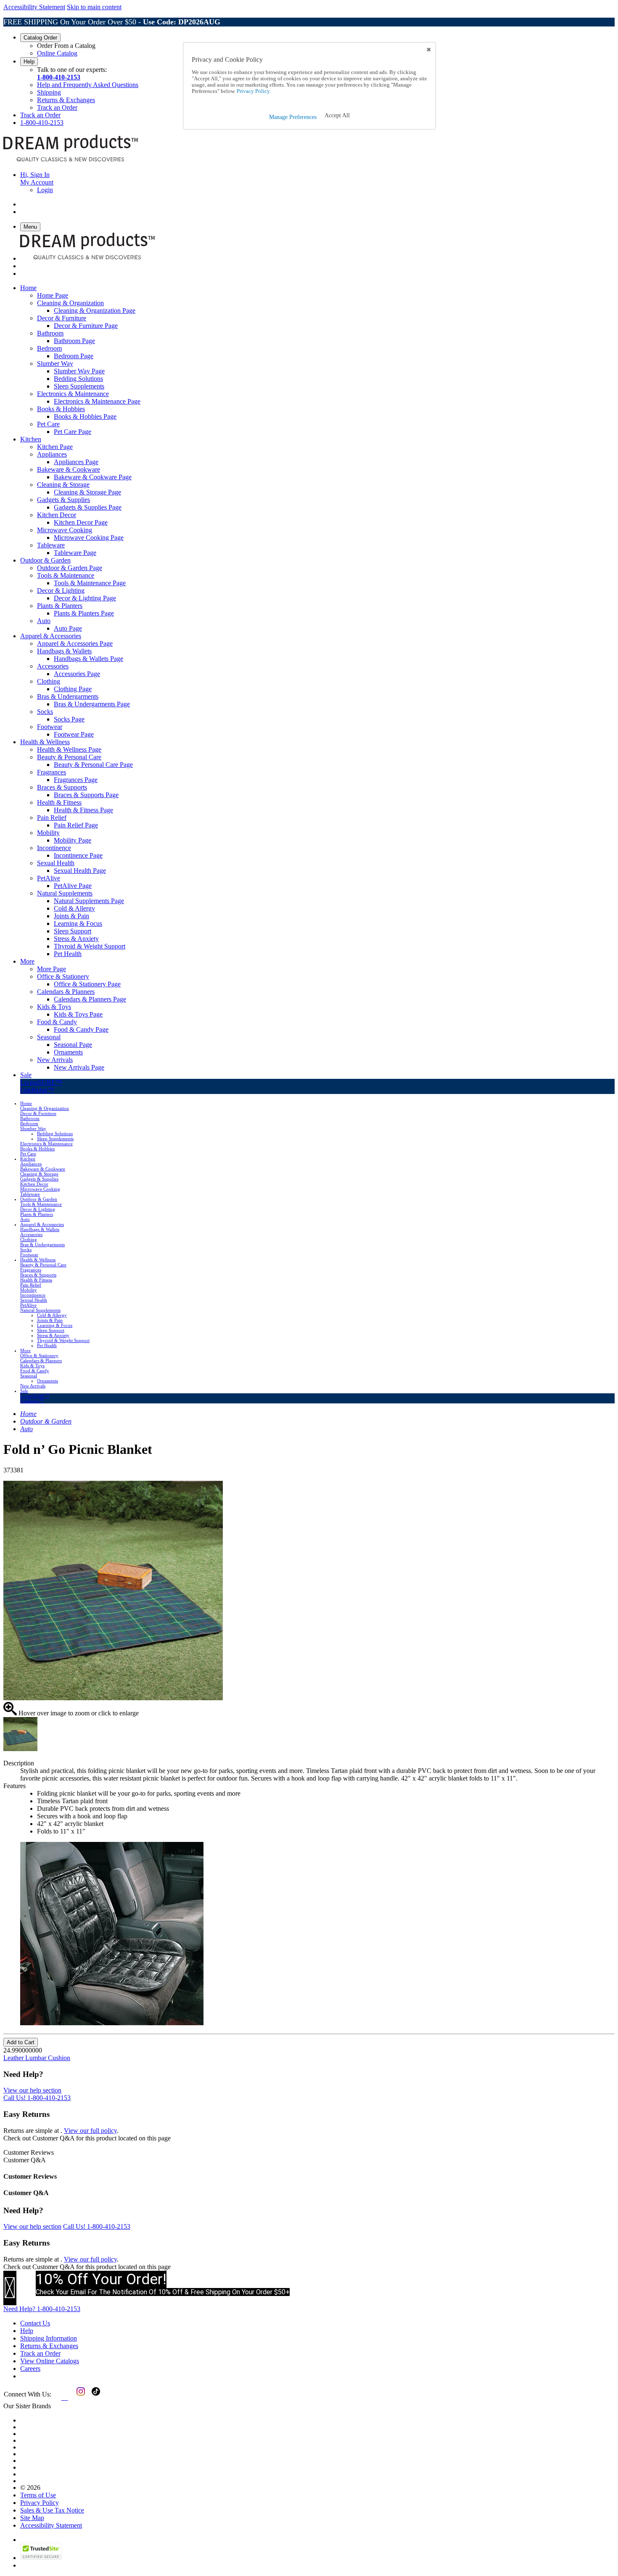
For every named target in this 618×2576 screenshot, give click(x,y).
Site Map (32, 2518)
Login (45, 190)
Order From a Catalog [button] (66, 46)
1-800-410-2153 (59, 77)
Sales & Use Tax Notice (52, 2510)
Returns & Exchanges (66, 100)
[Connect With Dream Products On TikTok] (95, 2398)
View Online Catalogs (50, 2361)
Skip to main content (94, 7)
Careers (30, 2369)
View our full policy (90, 2131)
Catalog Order (40, 38)
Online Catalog (57, 53)
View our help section (32, 2090)
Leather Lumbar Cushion (37, 2058)
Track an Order (57, 107)
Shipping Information (49, 2338)
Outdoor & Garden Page (70, 568)
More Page (51, 969)
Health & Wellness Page (69, 749)
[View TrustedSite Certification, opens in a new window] (41, 2558)
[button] (337, 116)
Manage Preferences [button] (293, 117)
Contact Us (35, 2323)
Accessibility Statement (34, 7)
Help (29, 62)
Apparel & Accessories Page (75, 643)
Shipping (49, 92)
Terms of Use (38, 2495)
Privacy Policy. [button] (253, 91)
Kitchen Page (55, 447)
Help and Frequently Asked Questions (88, 85)
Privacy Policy (40, 2503)
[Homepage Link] (71, 160)
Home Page (53, 295)
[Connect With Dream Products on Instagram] (79, 2398)
